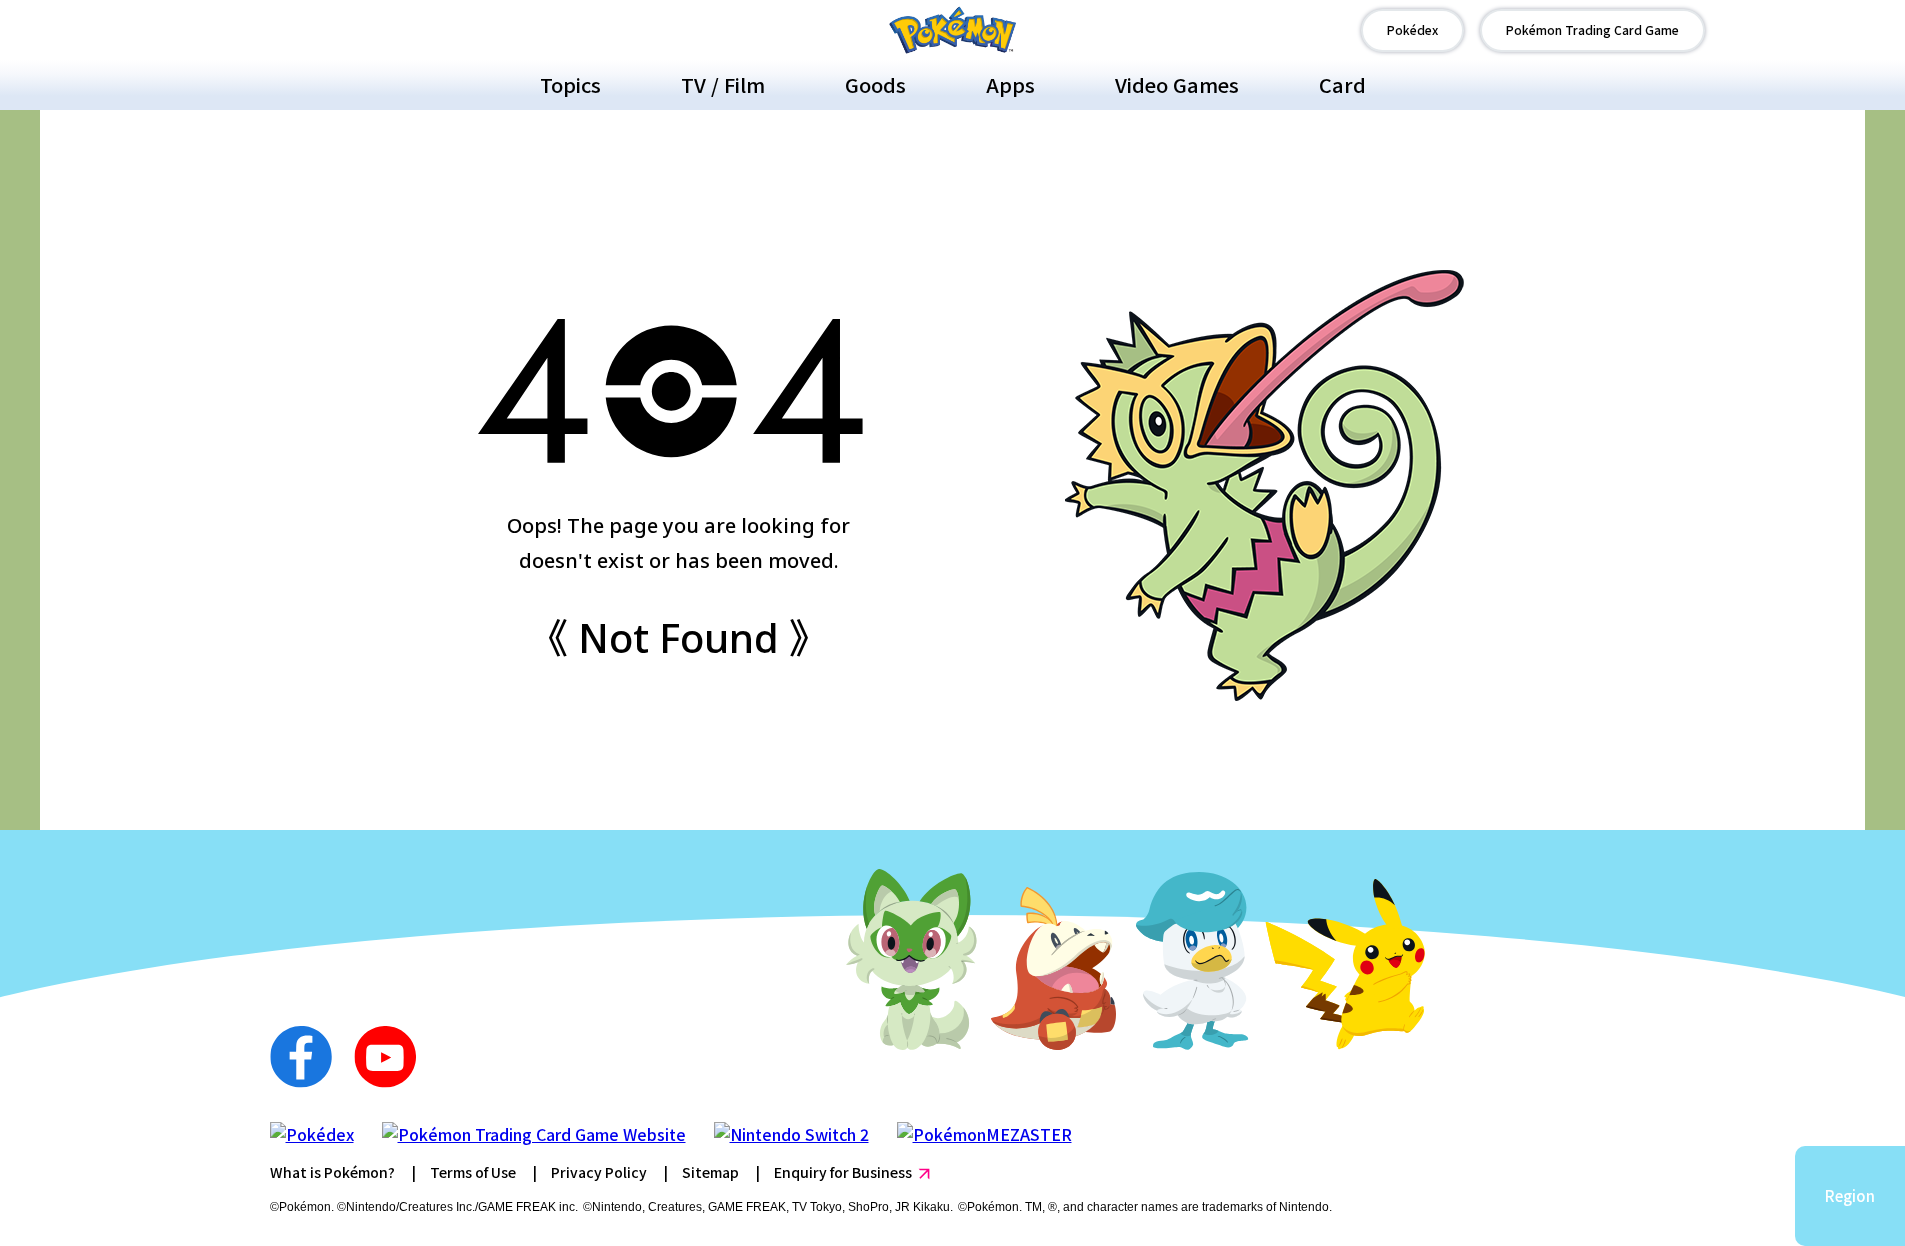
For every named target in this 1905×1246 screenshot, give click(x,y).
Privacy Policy (599, 1172)
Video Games (1177, 84)
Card (1342, 84)
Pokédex (1412, 29)
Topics (570, 84)
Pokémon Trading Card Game (1592, 29)
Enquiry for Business (843, 1172)
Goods (875, 84)
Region (1850, 1195)
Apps (1010, 84)
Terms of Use (473, 1172)
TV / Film (723, 84)
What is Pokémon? (332, 1172)
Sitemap (710, 1172)
